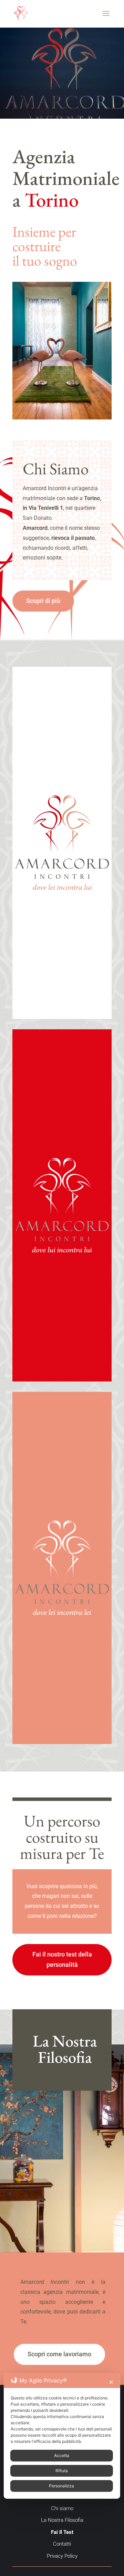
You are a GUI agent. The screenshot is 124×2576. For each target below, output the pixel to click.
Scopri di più (43, 601)
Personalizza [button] (61, 2486)
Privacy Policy (62, 2556)
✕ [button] (111, 2382)
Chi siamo (62, 2508)
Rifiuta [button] (62, 2471)
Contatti (62, 2544)
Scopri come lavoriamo (59, 2354)
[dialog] (62, 2436)
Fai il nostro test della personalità (62, 1960)
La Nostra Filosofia (62, 2520)
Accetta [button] (62, 2455)
